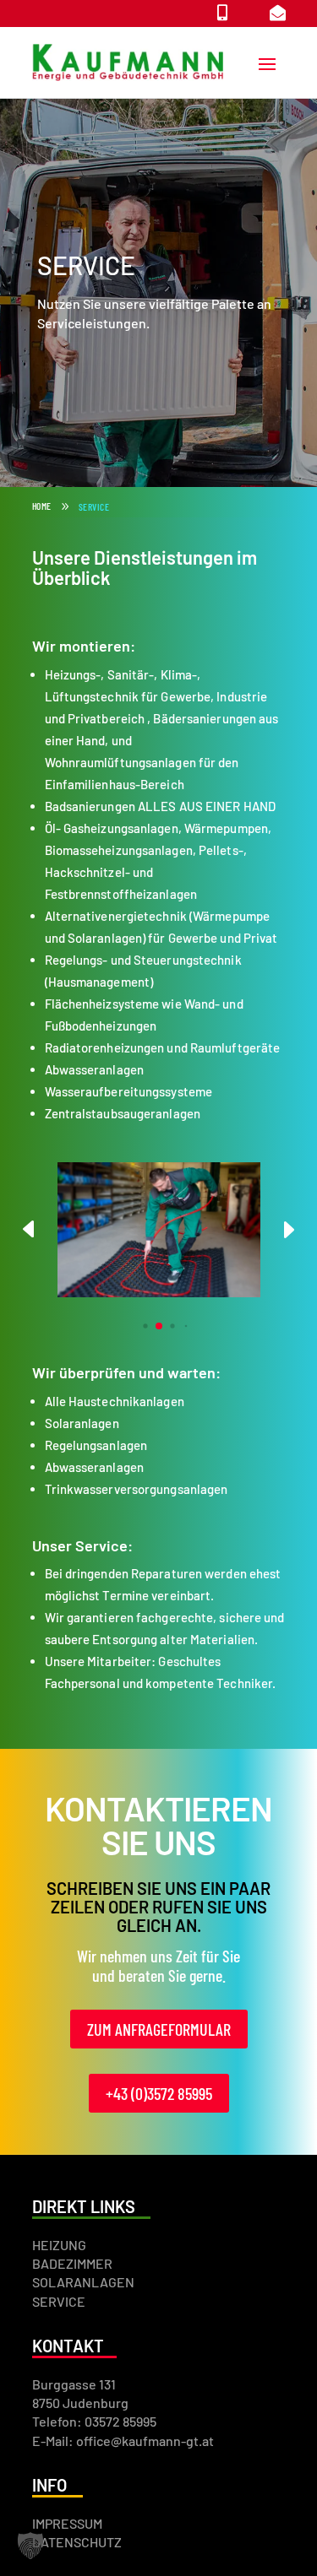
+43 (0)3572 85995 (159, 2093)
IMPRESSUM (67, 2523)
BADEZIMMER (72, 2263)
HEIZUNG (59, 2245)
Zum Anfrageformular (159, 2029)
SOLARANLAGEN (83, 2282)
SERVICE (59, 2301)
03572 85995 (120, 2421)
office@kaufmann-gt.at (145, 2441)
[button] (288, 1230)
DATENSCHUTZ (77, 2542)
